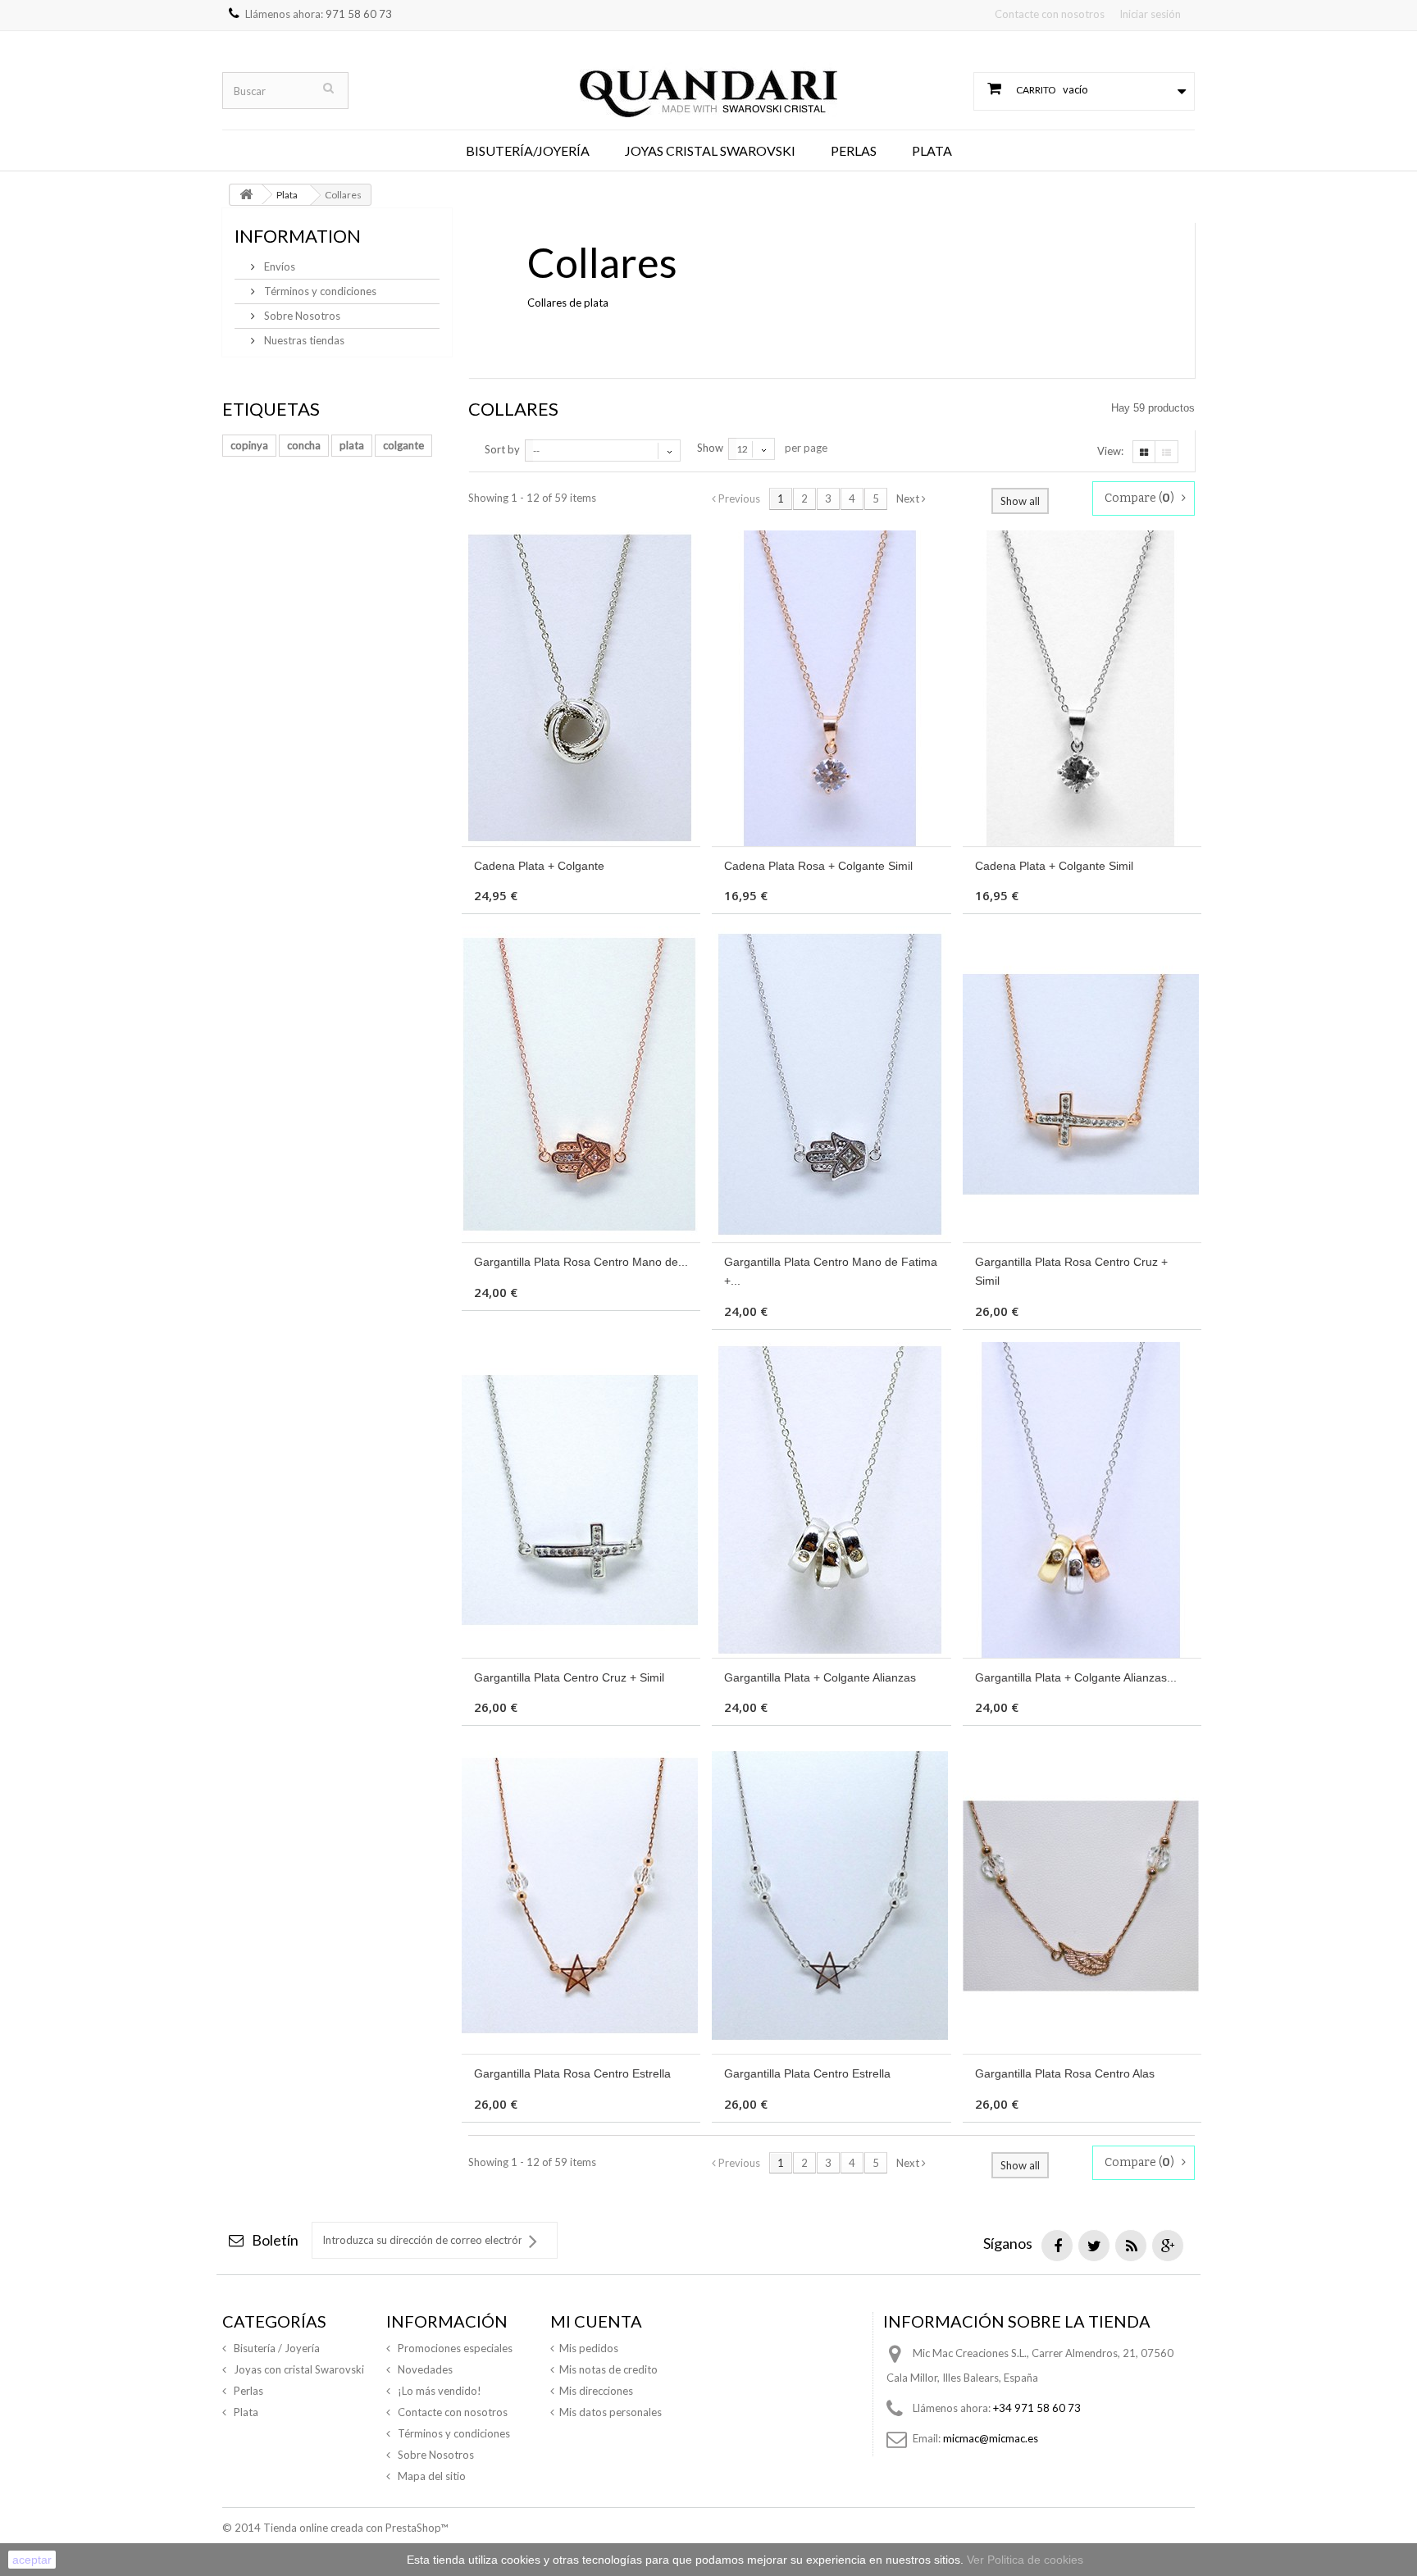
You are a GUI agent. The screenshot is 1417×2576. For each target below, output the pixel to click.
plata (352, 445)
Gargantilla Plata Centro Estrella (807, 2073)
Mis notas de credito (608, 2369)
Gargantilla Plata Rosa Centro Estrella (572, 2073)
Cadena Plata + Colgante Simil (1054, 866)
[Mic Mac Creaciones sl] (708, 79)
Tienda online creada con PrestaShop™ (355, 2528)
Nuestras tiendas (303, 340)
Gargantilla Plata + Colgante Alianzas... (1076, 1677)
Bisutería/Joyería (528, 150)
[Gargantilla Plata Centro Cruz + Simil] (581, 1500)
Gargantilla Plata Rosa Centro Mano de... (581, 1262)
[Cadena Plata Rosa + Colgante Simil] (831, 688)
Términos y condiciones (319, 291)
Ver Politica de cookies (1025, 2560)
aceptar (32, 2560)
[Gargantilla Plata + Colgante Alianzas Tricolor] (1082, 1500)
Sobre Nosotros (301, 316)
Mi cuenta (596, 2321)
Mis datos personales (611, 2412)
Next (909, 498)
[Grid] (1144, 452)
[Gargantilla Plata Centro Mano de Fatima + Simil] (831, 1084)
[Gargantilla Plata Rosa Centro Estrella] (581, 1896)
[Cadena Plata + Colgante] (581, 688)
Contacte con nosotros (1050, 14)
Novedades (424, 2369)
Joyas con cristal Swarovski (298, 2369)
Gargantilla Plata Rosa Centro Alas (1065, 2073)
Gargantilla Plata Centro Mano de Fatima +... (831, 1271)
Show (710, 448)
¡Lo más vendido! (438, 2391)
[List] (1166, 452)
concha (304, 445)
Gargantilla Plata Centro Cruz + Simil (569, 1677)
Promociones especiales (454, 2348)
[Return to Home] (246, 195)
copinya (249, 445)
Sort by (502, 449)
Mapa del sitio (431, 2476)
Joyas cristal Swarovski (710, 150)
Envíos (278, 266)
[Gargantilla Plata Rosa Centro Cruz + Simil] (1082, 1084)
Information (298, 236)
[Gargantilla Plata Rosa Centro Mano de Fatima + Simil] (581, 1084)
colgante (403, 445)
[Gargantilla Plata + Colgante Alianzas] (831, 1500)
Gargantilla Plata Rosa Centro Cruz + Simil (1071, 1271)
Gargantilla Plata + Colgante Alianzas (820, 1677)
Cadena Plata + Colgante (539, 866)
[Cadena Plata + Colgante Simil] (1082, 688)
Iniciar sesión (1150, 14)
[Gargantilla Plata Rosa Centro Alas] (1082, 1896)
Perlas (854, 150)
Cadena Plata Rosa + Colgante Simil (818, 866)
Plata (932, 150)
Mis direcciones (596, 2391)
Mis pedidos (589, 2348)
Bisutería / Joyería (276, 2348)
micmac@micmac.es (991, 2438)
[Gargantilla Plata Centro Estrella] (831, 1896)
